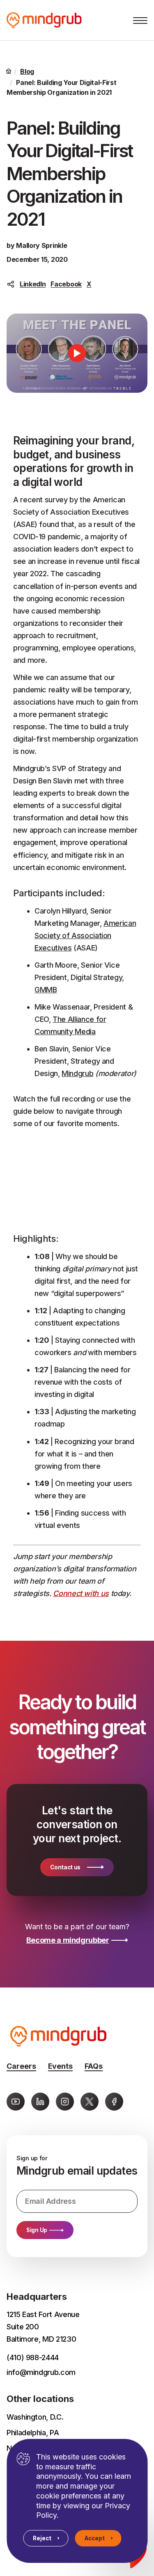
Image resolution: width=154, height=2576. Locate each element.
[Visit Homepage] (55, 20)
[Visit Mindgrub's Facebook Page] (114, 2102)
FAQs (94, 2066)
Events (60, 2066)
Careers (21, 2066)
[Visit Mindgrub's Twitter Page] (90, 2102)
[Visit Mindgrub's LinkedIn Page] (40, 2102)
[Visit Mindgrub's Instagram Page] (65, 2102)
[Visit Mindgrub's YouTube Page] (16, 2102)
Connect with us (81, 1593)
